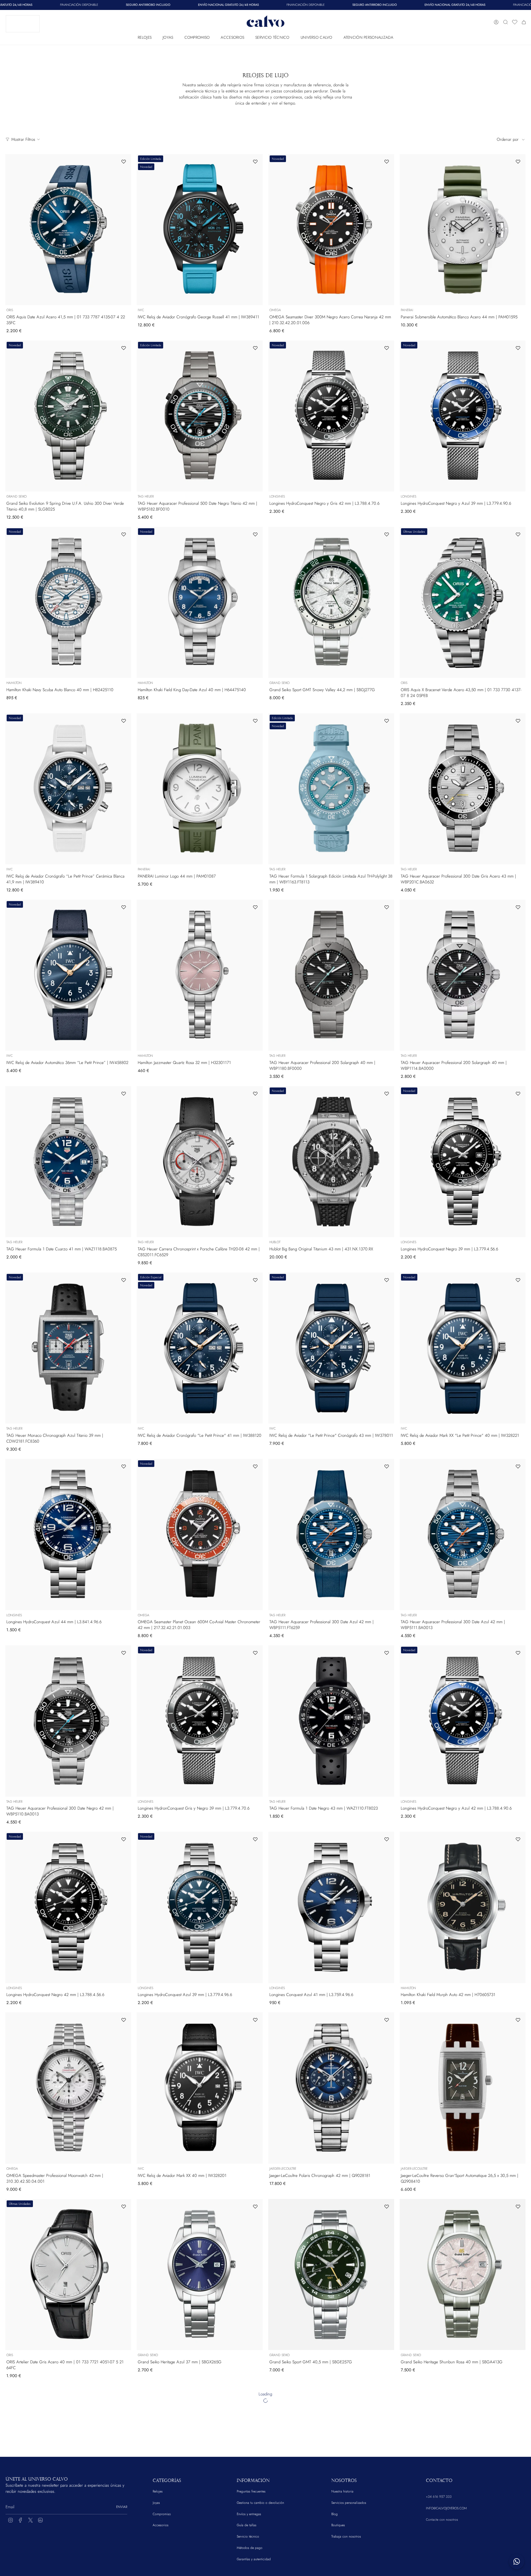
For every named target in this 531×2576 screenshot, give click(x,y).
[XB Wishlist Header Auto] (515, 22)
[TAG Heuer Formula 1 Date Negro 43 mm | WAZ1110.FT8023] (331, 1721)
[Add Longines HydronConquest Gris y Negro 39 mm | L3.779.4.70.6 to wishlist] (255, 1653)
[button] (145, 36)
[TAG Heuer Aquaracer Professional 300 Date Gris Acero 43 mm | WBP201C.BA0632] (463, 789)
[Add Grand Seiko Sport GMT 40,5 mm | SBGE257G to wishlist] (387, 2206)
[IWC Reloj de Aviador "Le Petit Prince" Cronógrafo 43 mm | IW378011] (331, 1348)
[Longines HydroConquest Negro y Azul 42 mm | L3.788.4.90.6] (463, 1721)
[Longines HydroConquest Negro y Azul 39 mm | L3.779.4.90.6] (463, 416)
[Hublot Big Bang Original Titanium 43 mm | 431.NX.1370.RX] (331, 1162)
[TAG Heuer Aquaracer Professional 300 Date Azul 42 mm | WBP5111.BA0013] (463, 1534)
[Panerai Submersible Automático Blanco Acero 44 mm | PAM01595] (463, 230)
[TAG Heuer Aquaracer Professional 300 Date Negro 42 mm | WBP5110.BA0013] (68, 1721)
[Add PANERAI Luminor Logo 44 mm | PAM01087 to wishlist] (255, 721)
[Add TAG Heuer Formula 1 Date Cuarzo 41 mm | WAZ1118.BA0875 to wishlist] (124, 1094)
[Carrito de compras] (524, 22)
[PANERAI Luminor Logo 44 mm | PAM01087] (200, 789)
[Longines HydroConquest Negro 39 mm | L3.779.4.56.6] (463, 1162)
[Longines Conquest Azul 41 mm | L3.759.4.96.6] (331, 1907)
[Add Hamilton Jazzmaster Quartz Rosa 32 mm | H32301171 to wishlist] (255, 907)
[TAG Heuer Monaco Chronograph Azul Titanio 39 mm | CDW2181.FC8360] (68, 1348)
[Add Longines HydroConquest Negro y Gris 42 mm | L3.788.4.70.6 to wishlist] (387, 348)
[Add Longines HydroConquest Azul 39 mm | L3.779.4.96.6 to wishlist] (255, 1839)
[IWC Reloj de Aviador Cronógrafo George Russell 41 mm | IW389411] (200, 230)
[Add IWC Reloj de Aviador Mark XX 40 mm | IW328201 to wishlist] (255, 2020)
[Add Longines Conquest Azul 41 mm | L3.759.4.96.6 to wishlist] (387, 1839)
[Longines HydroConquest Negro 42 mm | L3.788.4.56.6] (68, 1907)
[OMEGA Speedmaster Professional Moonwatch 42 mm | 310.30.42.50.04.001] (68, 2088)
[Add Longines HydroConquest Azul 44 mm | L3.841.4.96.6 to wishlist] (124, 1466)
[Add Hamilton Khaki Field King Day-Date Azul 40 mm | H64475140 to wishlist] (255, 534)
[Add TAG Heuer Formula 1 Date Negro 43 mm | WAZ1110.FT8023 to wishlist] (387, 1653)
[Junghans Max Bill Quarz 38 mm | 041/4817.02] (200, 2461)
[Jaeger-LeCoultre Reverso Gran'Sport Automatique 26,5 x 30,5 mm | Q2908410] (463, 2088)
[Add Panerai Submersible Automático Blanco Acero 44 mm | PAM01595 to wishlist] (518, 162)
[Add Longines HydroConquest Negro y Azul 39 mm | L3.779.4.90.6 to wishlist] (518, 348)
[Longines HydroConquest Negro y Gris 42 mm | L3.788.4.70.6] (331, 416)
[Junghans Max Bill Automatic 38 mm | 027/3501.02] (463, 2461)
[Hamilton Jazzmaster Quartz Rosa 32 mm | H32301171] (200, 975)
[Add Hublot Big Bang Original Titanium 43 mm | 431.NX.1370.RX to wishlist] (387, 1094)
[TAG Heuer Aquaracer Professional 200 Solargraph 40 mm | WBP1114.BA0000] (463, 975)
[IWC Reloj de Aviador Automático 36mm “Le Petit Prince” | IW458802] (68, 975)
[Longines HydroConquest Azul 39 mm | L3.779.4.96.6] (200, 1907)
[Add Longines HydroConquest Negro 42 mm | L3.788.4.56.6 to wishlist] (124, 1839)
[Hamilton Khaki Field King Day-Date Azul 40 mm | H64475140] (200, 602)
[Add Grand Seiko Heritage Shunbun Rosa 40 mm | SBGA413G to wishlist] (518, 2206)
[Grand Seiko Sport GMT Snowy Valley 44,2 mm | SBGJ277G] (331, 602)
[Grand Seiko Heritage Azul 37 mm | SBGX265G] (200, 2275)
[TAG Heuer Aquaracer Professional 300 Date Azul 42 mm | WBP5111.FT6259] (331, 1534)
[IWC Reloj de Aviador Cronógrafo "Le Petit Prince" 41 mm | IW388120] (200, 1348)
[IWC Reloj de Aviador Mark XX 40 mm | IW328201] (200, 2088)
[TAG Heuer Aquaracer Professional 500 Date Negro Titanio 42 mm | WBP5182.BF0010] (200, 416)
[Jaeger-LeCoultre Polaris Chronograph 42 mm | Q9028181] (331, 2088)
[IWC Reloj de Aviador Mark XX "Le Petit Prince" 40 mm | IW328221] (463, 1348)
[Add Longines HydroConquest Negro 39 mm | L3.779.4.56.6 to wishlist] (518, 1094)
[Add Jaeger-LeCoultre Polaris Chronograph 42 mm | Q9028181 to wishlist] (387, 2020)
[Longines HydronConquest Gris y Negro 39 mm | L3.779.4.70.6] (200, 1721)
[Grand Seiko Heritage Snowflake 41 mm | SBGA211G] (68, 2461)
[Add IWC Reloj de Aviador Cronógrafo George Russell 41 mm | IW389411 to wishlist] (255, 162)
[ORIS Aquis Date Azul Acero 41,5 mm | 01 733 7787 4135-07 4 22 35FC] (68, 230)
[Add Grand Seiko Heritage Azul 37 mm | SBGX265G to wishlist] (255, 2206)
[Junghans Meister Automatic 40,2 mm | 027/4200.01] (331, 2461)
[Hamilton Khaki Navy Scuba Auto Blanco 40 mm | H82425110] (68, 602)
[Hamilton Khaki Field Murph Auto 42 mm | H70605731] (463, 1907)
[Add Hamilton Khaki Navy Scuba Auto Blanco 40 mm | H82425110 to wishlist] (124, 534)
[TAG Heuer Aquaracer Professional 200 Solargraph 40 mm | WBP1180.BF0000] (331, 975)
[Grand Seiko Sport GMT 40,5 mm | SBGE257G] (331, 2275)
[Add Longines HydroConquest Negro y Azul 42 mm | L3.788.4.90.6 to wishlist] (518, 1653)
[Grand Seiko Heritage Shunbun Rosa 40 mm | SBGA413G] (463, 2275)
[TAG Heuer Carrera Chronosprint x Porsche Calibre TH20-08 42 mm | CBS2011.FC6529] (200, 1162)
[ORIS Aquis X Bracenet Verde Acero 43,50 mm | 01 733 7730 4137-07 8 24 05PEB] (463, 602)
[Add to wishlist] (124, 2393)
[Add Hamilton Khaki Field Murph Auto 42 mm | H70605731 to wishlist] (518, 1839)
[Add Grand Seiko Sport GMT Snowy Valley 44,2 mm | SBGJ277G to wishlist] (387, 534)
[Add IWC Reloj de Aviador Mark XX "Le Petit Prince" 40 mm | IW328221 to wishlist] (518, 1280)
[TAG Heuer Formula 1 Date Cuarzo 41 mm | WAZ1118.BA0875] (68, 1162)
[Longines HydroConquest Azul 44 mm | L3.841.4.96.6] (68, 1534)
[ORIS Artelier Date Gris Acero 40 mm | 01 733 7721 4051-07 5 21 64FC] (68, 2275)
